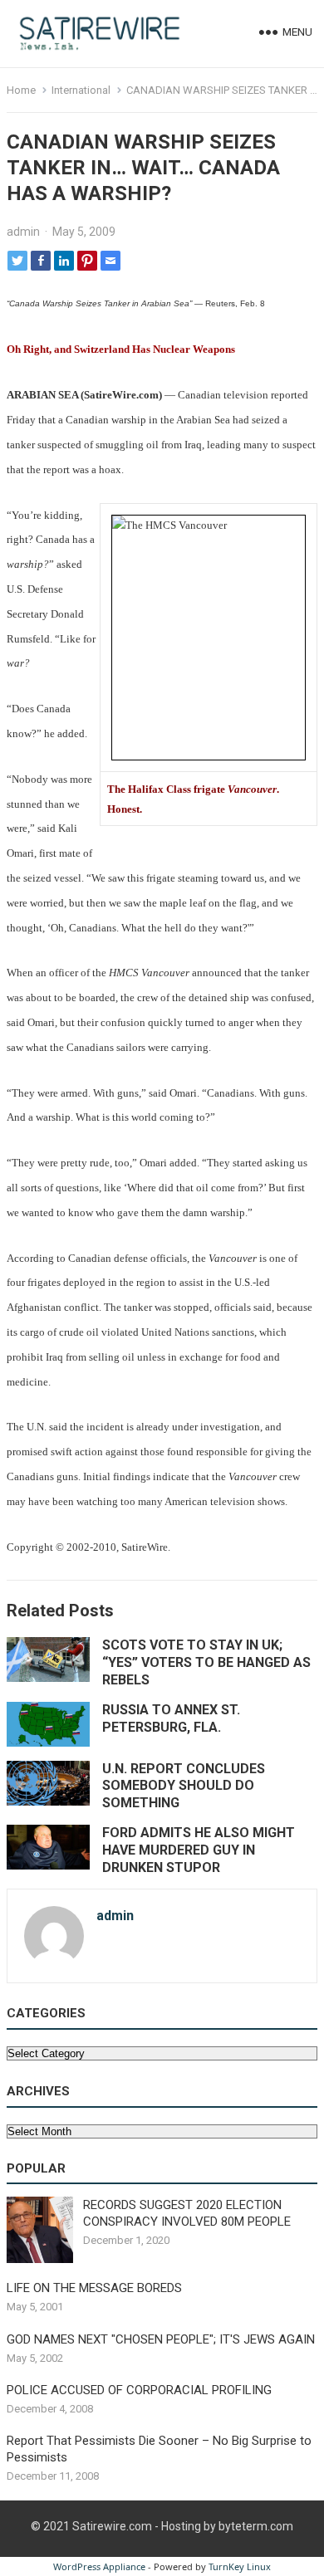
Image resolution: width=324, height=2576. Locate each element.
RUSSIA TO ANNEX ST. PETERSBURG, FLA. (171, 1718)
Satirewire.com (112, 2526)
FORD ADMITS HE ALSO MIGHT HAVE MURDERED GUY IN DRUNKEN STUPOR (199, 1850)
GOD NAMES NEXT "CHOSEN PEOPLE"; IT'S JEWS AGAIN (161, 2339)
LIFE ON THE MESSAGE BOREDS (94, 2288)
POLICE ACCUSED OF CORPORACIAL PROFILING (139, 2390)
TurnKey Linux (240, 2566)
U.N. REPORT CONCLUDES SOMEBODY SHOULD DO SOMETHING (184, 1786)
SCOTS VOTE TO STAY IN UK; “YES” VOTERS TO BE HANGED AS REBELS (206, 1662)
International (81, 90)
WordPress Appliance (99, 2566)
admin (23, 232)
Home (21, 90)
